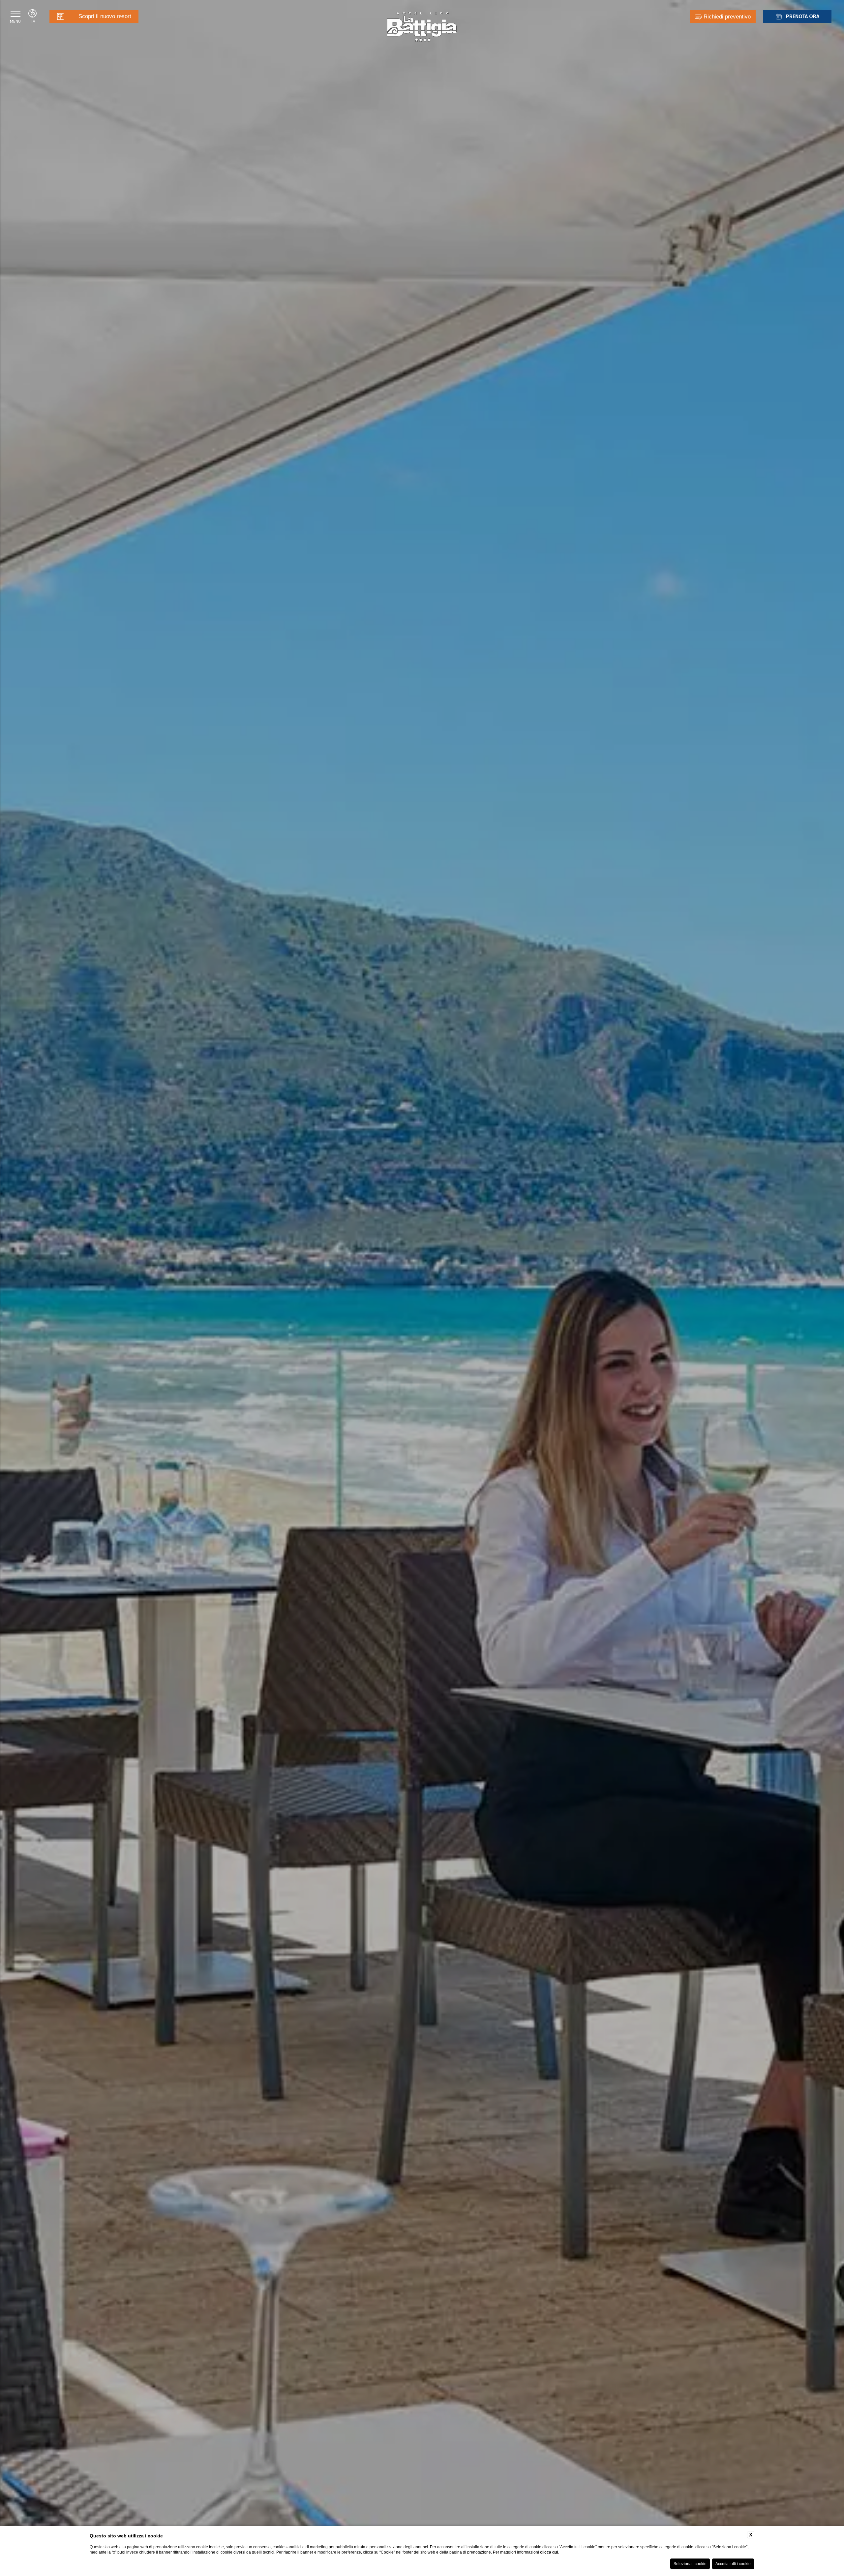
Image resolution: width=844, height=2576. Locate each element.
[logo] (422, 27)
